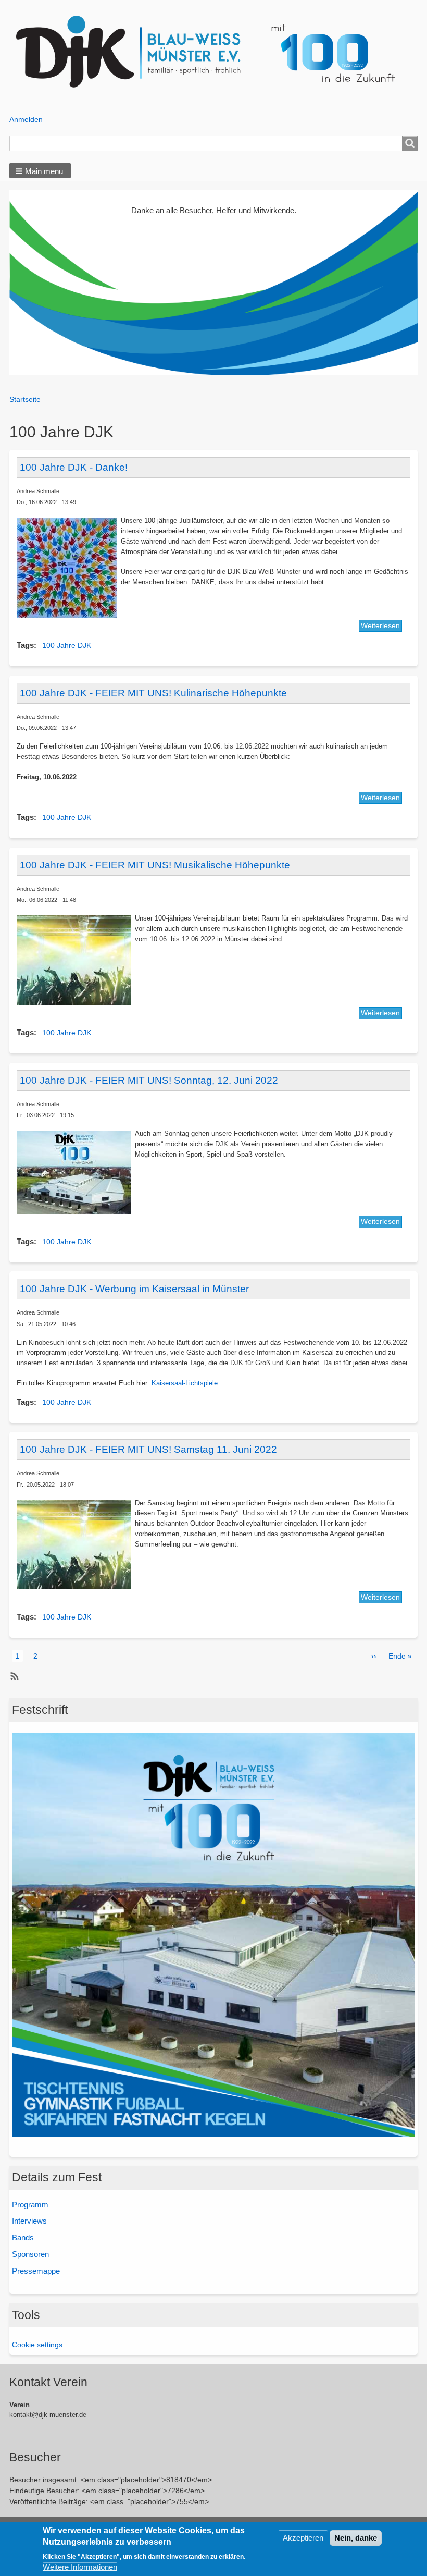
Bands (23, 2237)
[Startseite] (214, 52)
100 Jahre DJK (67, 645)
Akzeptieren (303, 2538)
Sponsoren (30, 2254)
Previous (20, 275)
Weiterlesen (380, 625)
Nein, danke (356, 2538)
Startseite (25, 399)
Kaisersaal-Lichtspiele (185, 1383)
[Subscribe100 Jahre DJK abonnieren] (13, 1676)
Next (407, 275)
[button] (40, 171)
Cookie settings (37, 2345)
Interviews (29, 2221)
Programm (30, 2205)
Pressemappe (36, 2271)
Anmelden (26, 119)
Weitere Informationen (80, 2567)
